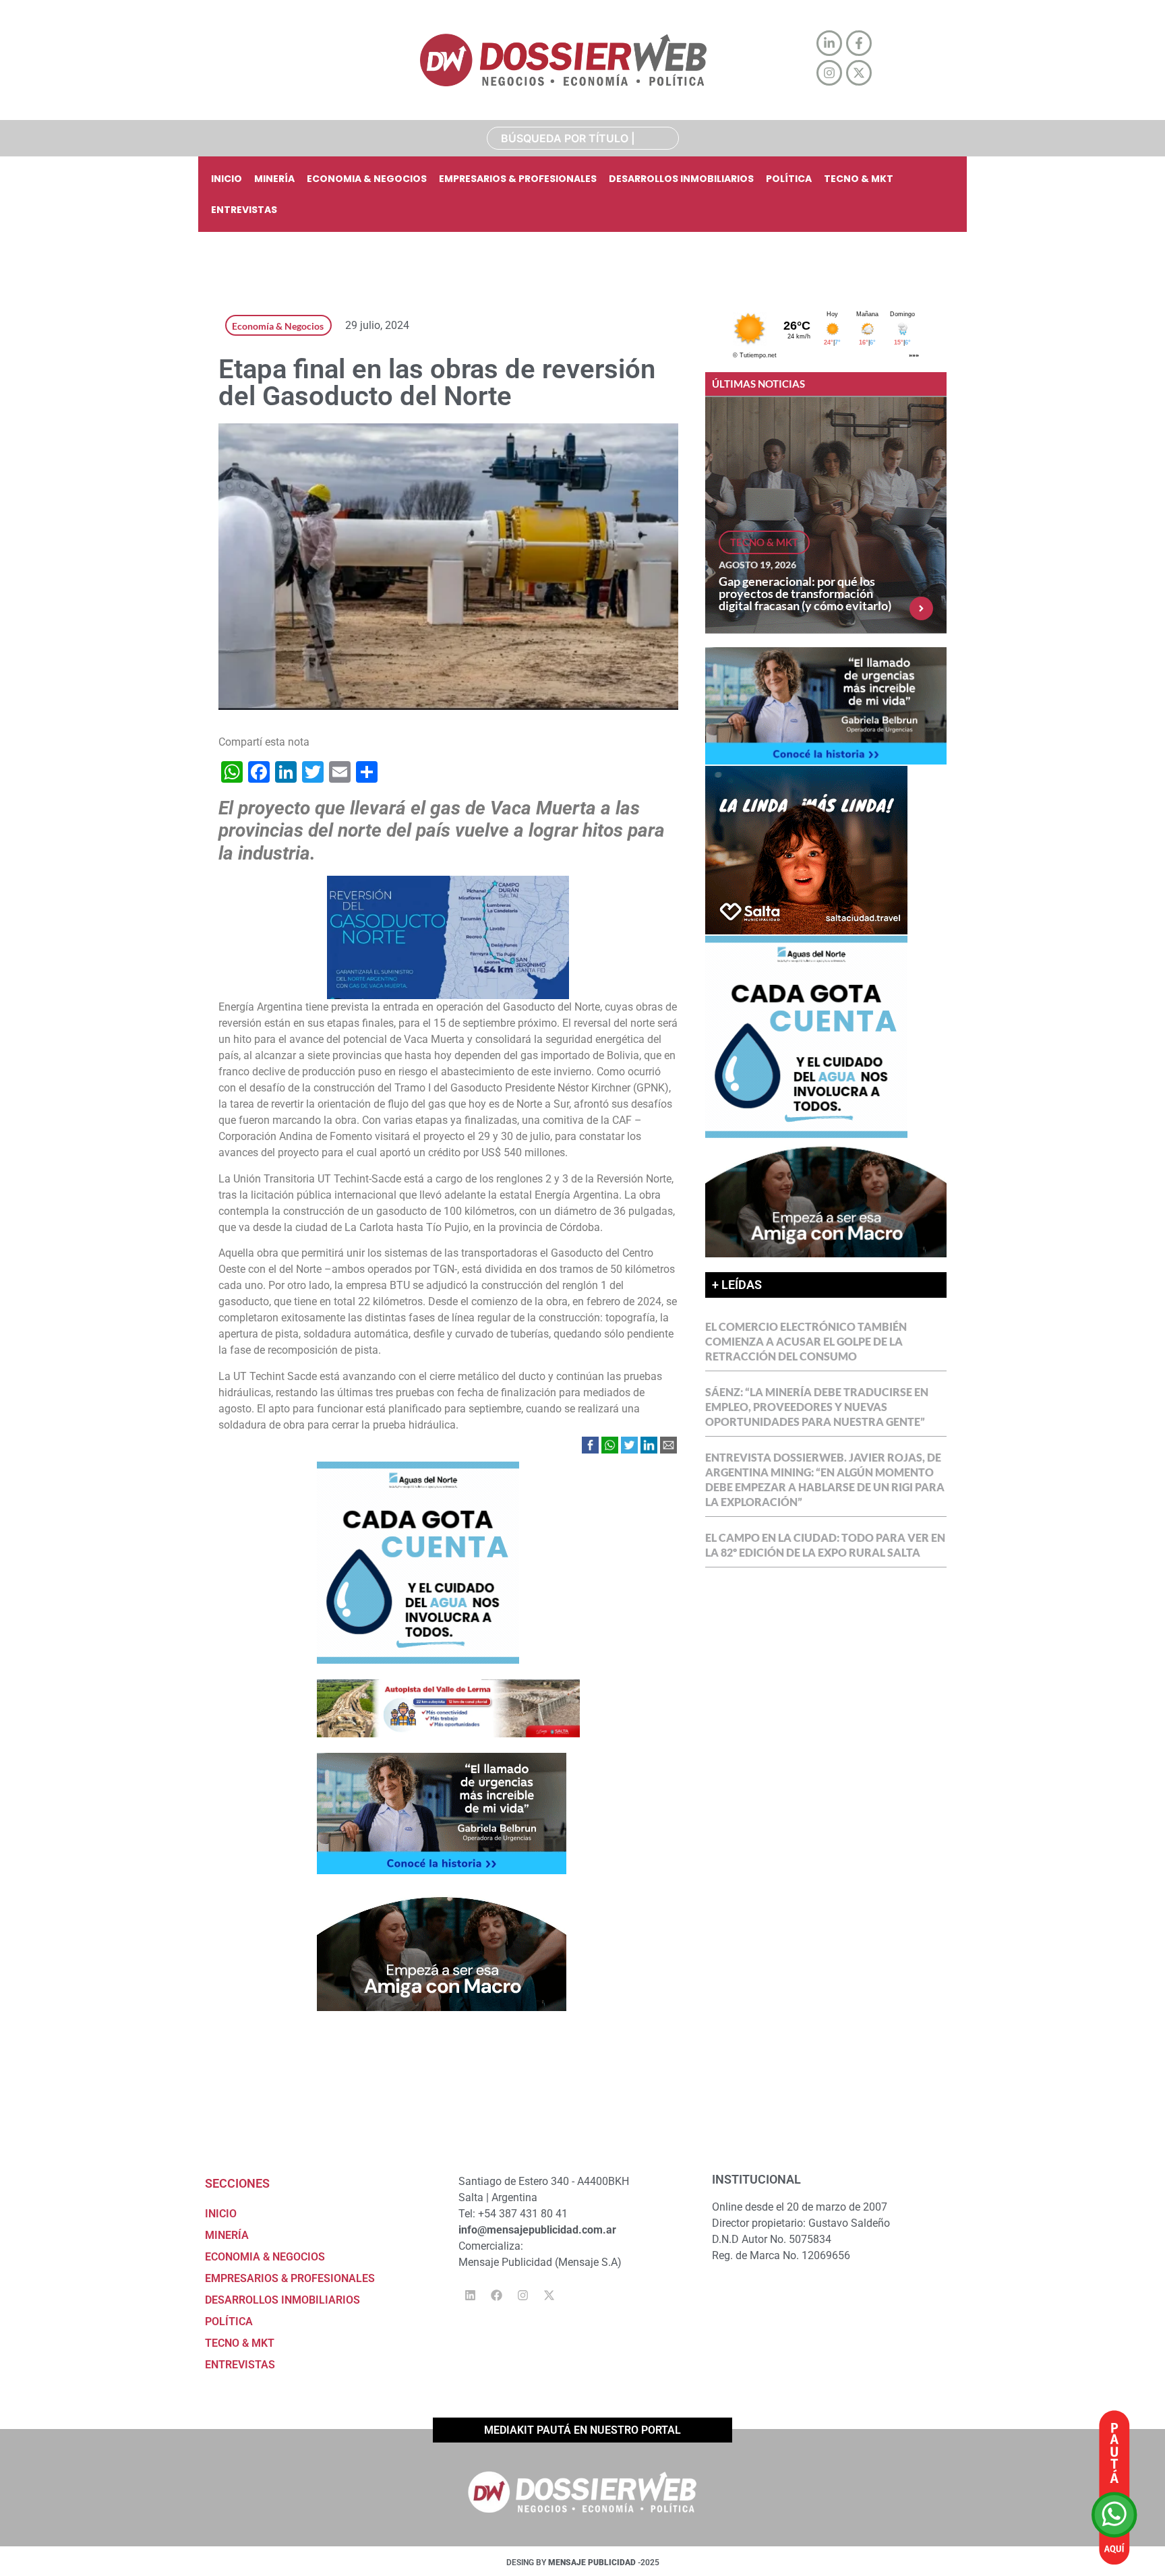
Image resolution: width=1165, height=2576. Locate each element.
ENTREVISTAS (244, 210)
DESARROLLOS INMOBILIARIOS (681, 179)
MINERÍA (274, 179)
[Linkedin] (470, 2296)
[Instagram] (522, 2296)
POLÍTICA (789, 179)
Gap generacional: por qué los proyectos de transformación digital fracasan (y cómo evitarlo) (805, 593)
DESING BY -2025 (583, 2563)
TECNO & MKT (859, 179)
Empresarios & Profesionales (518, 179)
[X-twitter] (549, 2296)
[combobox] (583, 138)
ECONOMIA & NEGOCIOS (367, 179)
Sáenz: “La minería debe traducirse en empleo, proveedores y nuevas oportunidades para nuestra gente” (817, 1407)
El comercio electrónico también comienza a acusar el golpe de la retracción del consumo (806, 1341)
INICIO (227, 179)
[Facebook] (496, 2296)
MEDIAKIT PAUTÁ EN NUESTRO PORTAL (582, 2430)
